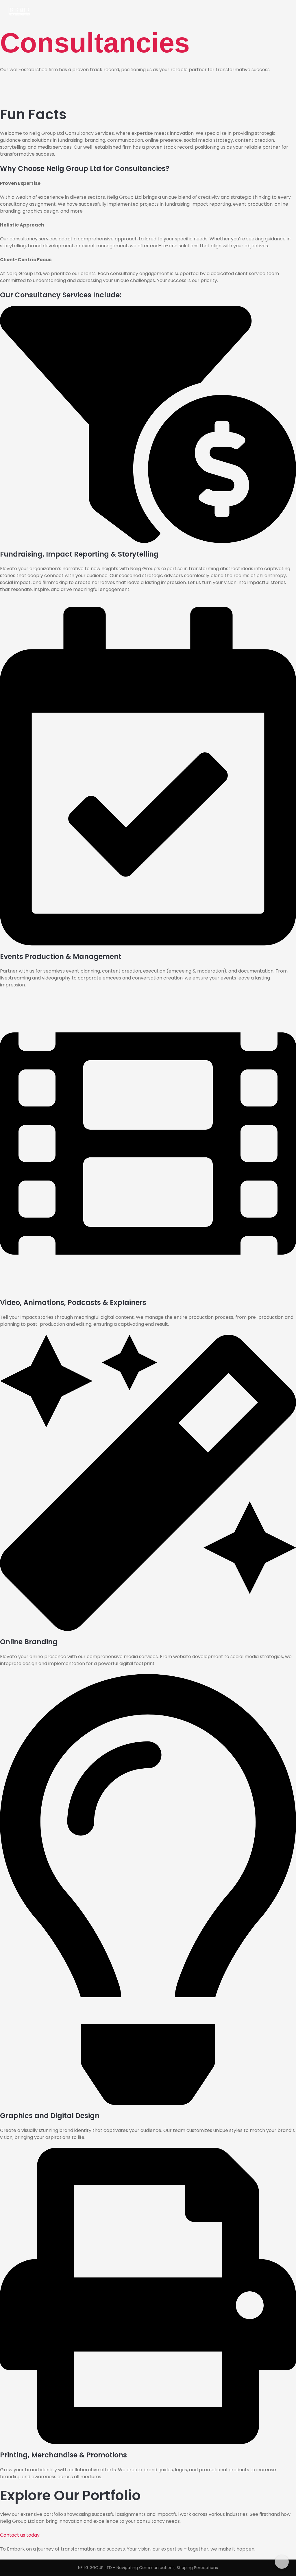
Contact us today (20, 2535)
